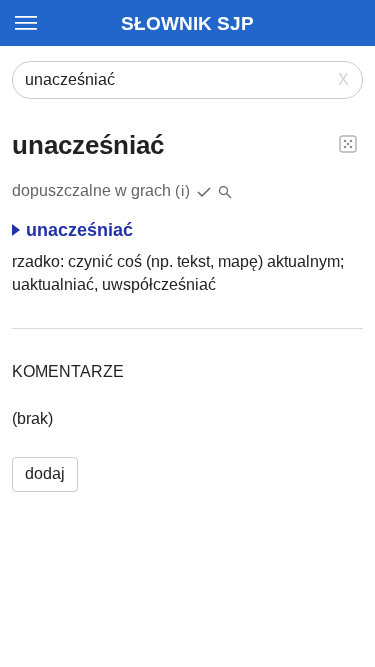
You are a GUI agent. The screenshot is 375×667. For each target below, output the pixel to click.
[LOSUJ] (348, 143)
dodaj (45, 473)
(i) (183, 190)
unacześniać (79, 230)
